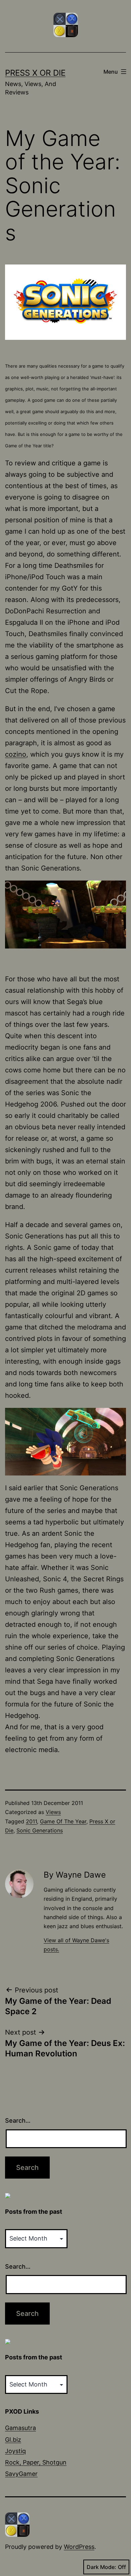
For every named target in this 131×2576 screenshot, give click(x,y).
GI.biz (13, 2440)
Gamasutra (20, 2428)
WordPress (79, 2547)
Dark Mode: (101, 2567)
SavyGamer (21, 2474)
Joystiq (15, 2451)
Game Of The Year (63, 1821)
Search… (18, 2120)
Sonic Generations (40, 1830)
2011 (31, 1821)
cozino (16, 754)
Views (53, 1812)
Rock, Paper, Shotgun (36, 2462)
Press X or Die (35, 73)
